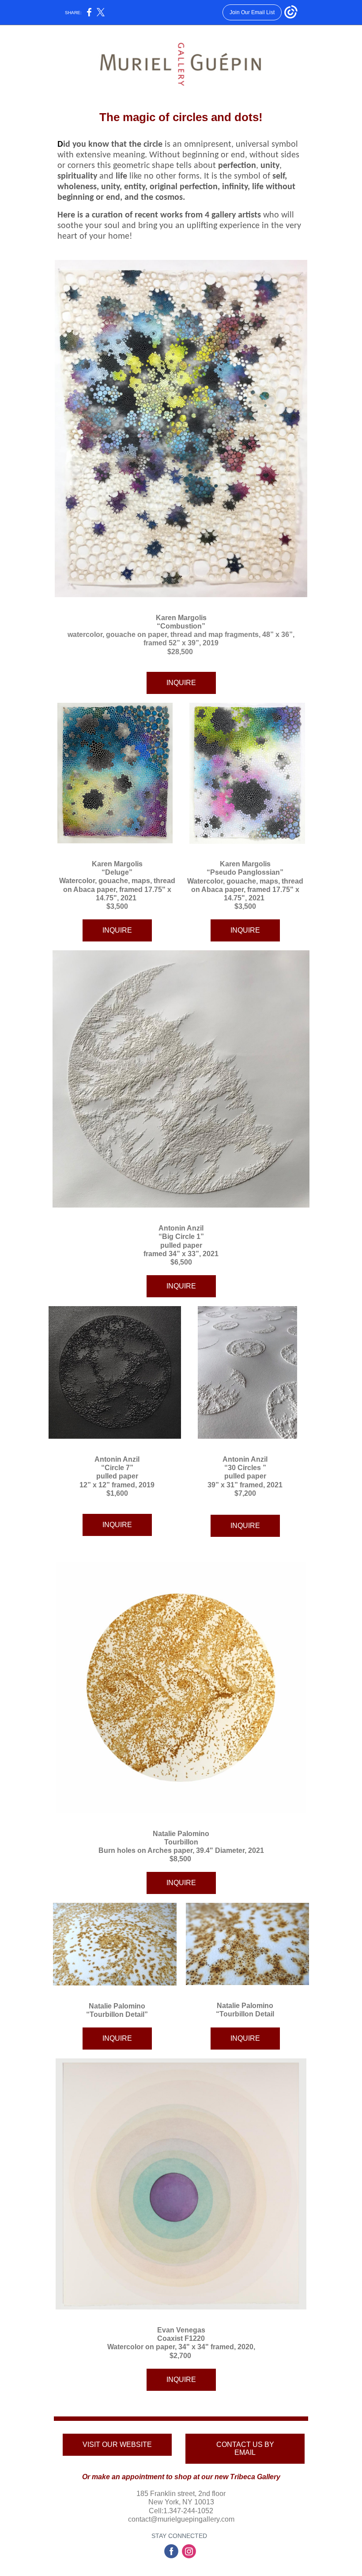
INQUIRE (181, 683)
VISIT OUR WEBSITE (117, 2445)
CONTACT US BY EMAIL (245, 2448)
